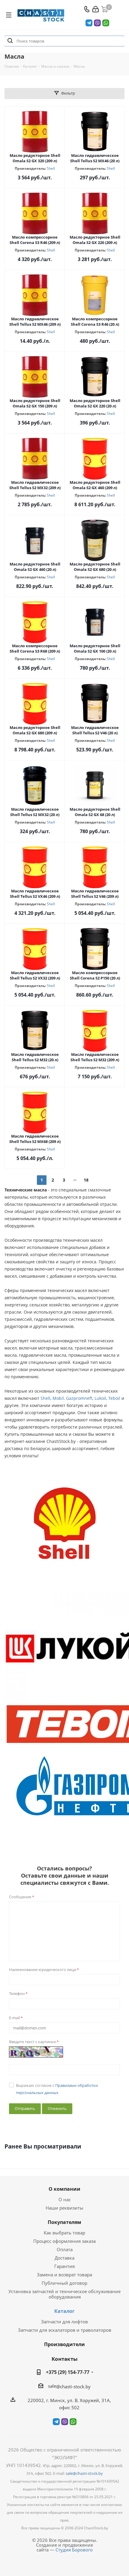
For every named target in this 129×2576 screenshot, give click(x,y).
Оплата (65, 2249)
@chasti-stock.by (73, 2387)
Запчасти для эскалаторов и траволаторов (65, 2330)
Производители (64, 2344)
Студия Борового (74, 2550)
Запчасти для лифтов (64, 2322)
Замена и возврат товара (64, 2275)
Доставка (64, 2258)
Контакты (64, 2359)
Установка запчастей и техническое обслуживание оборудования (64, 2294)
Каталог (64, 2311)
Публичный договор (64, 2283)
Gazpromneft (79, 1398)
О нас (65, 2199)
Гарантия (64, 2266)
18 (86, 1180)
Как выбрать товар (64, 2233)
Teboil (114, 1398)
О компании (64, 2189)
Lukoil (100, 1398)
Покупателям (64, 2222)
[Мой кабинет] (96, 9)
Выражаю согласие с (57, 2089)
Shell (51, 168)
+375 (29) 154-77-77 (68, 2372)
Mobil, (59, 1398)
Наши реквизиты (64, 2208)
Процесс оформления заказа (64, 2241)
